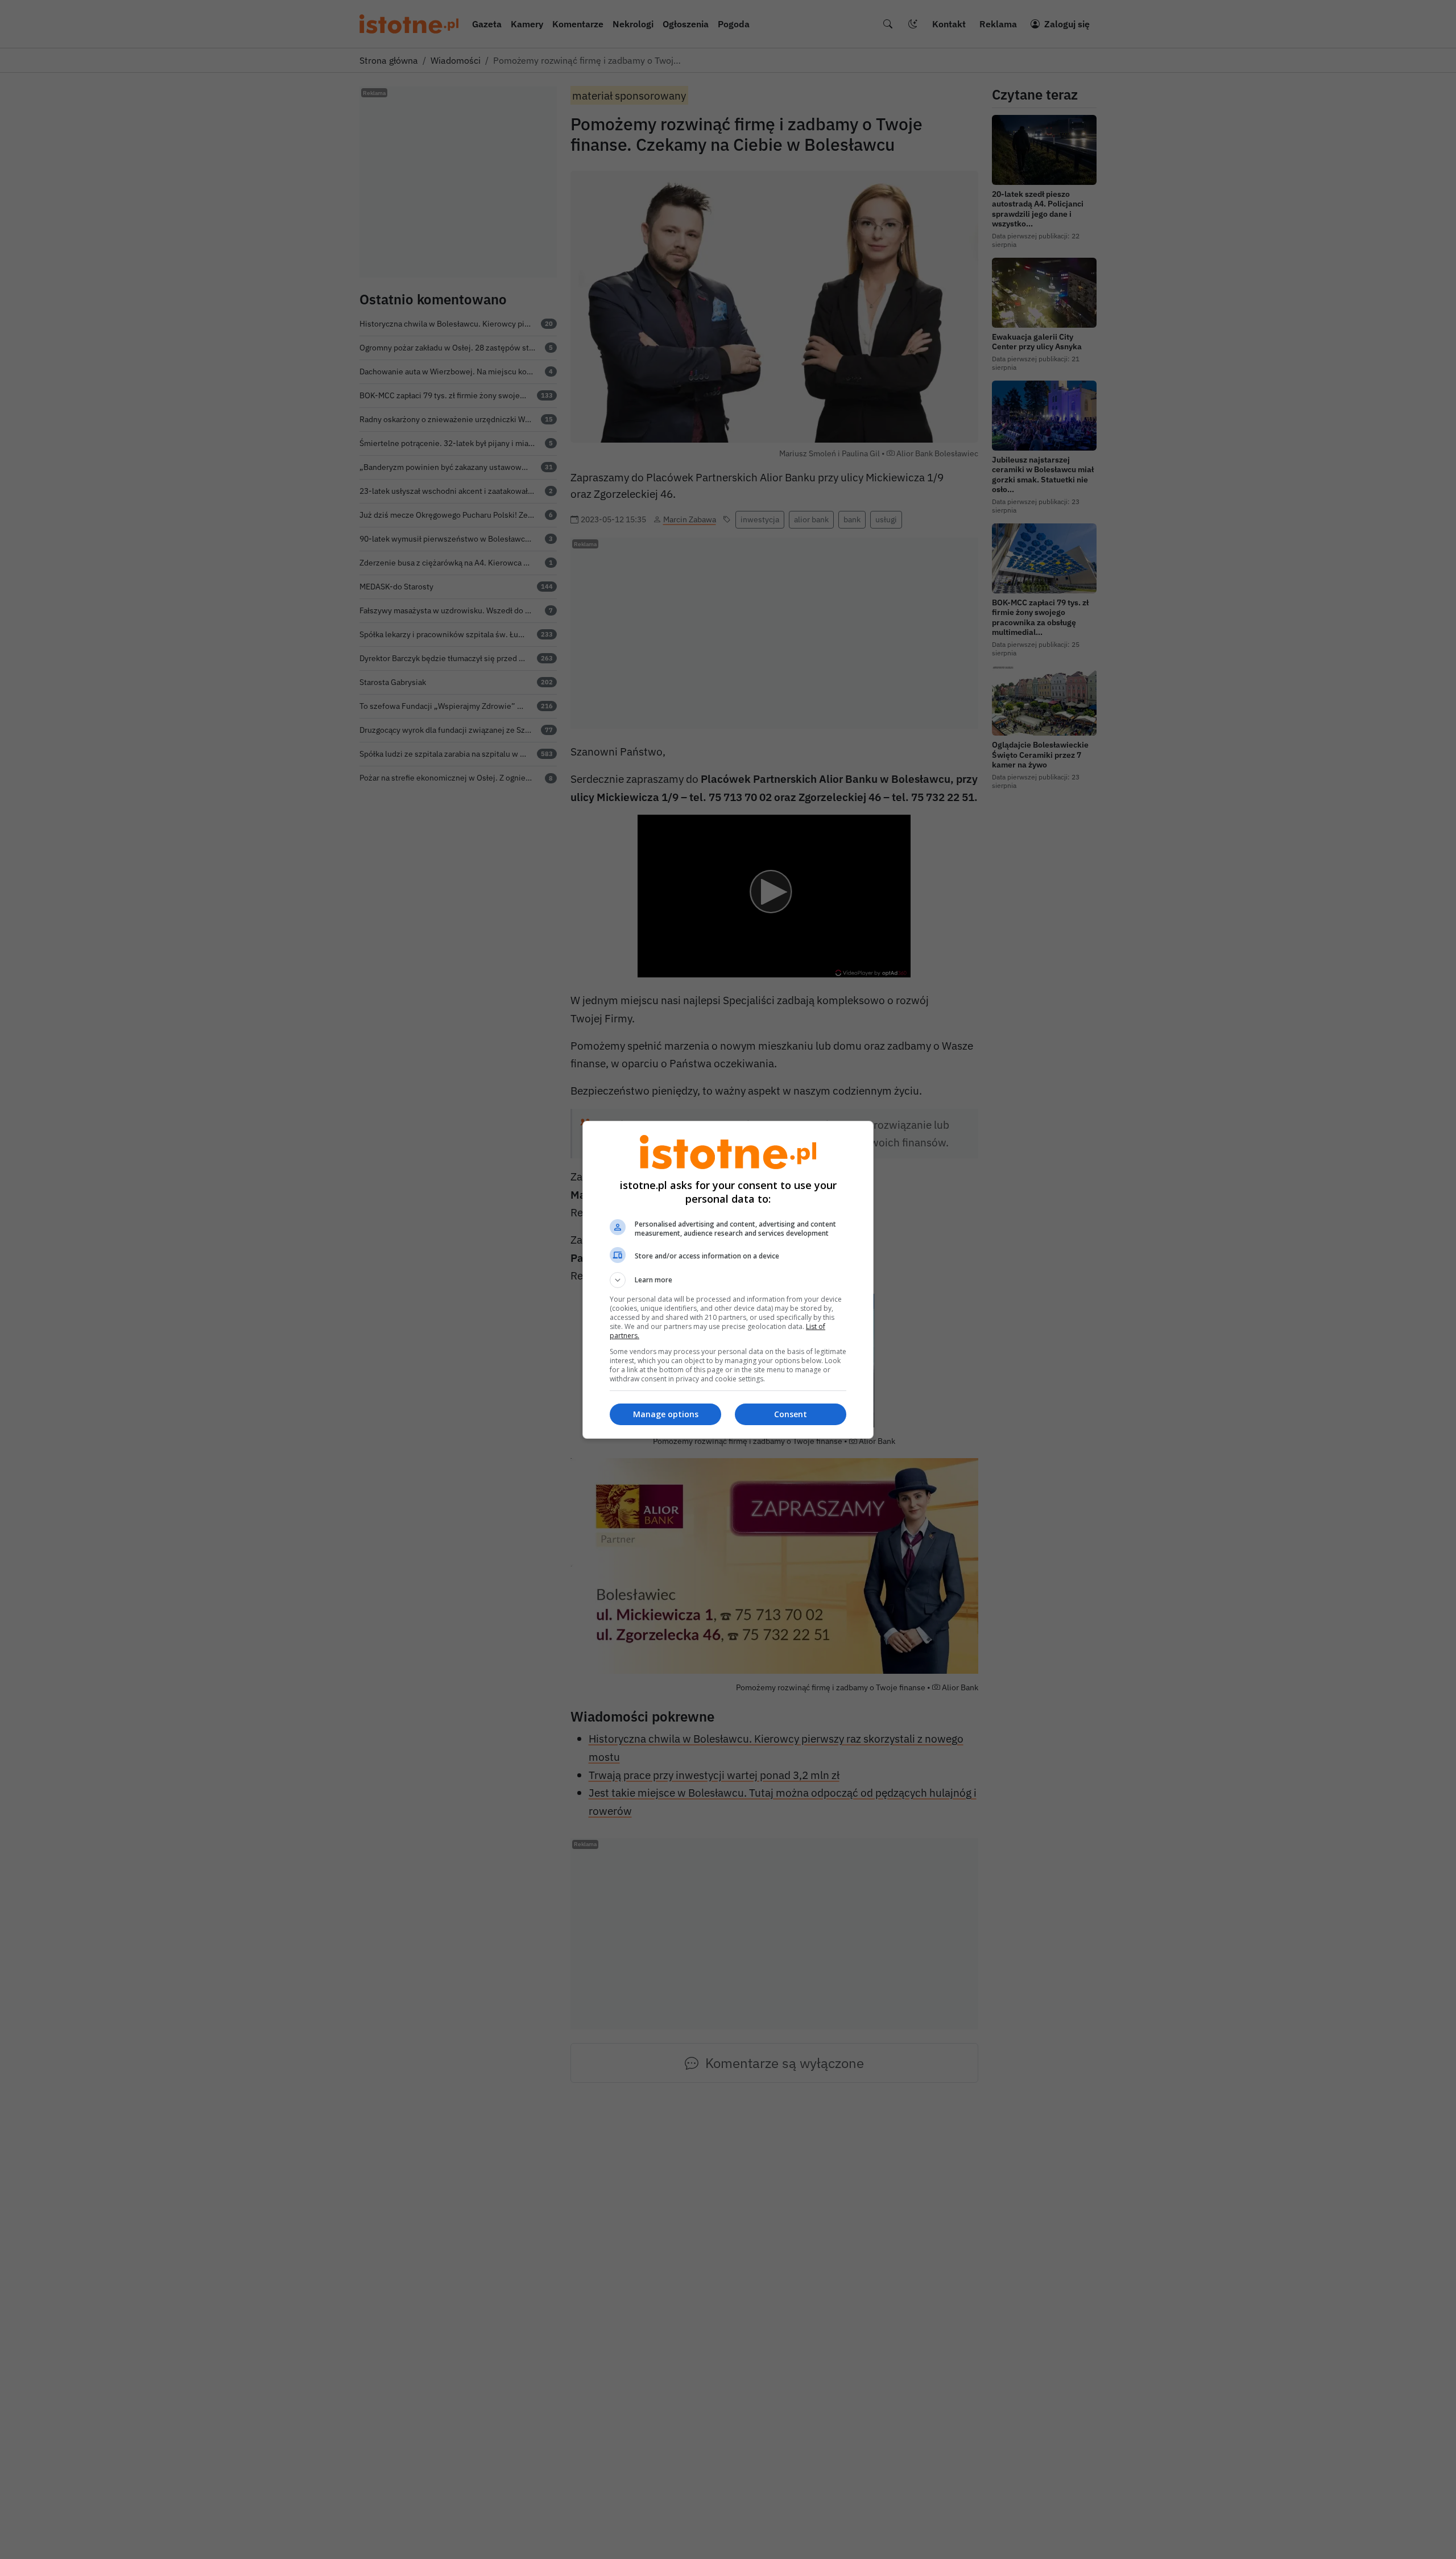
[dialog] (728, 1280)
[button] (728, 1280)
